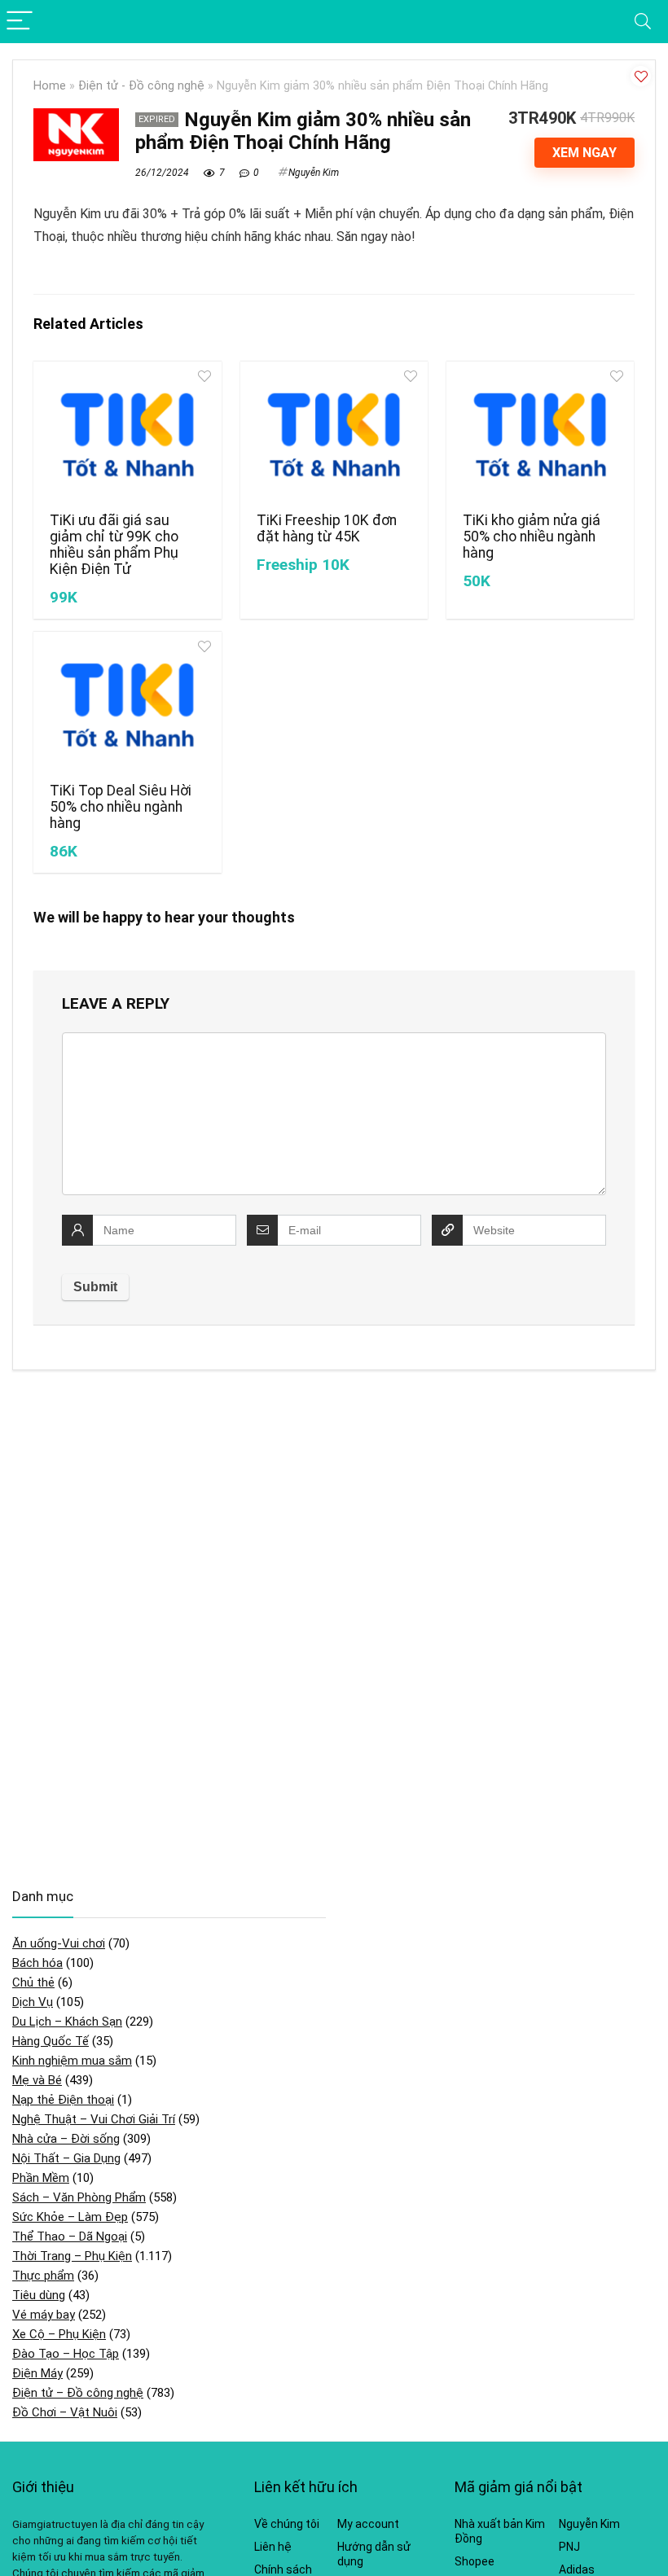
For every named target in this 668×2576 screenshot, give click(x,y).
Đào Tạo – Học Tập (66, 2354)
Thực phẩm (43, 2276)
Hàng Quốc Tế (51, 2041)
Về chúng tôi (287, 2524)
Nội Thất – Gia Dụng (66, 2158)
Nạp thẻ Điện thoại (63, 2100)
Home (50, 86)
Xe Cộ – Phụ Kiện (59, 2334)
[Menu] (20, 22)
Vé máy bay (44, 2315)
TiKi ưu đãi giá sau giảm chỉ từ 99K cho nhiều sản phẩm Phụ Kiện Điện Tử (114, 545)
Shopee (475, 2561)
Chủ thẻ (33, 1982)
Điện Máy (37, 2373)
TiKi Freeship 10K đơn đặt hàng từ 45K (327, 528)
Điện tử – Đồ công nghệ (78, 2393)
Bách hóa (37, 1963)
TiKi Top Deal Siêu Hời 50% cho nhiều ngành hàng (121, 807)
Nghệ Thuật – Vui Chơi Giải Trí (94, 2119)
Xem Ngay (584, 153)
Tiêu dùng (39, 2295)
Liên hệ (273, 2547)
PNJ (569, 2547)
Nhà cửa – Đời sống (66, 2139)
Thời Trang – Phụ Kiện (72, 2256)
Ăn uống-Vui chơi (59, 1943)
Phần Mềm (41, 2178)
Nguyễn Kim (314, 173)
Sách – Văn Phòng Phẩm (79, 2197)
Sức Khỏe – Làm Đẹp (70, 2217)
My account (368, 2524)
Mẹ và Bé (37, 2080)
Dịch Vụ (33, 2002)
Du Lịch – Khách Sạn (67, 2022)
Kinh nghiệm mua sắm (72, 2061)
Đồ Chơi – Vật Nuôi (65, 2412)
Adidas (577, 2569)
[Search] (643, 22)
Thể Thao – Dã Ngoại (70, 2236)
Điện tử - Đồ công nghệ (141, 86)
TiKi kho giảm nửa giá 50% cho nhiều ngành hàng (532, 537)
